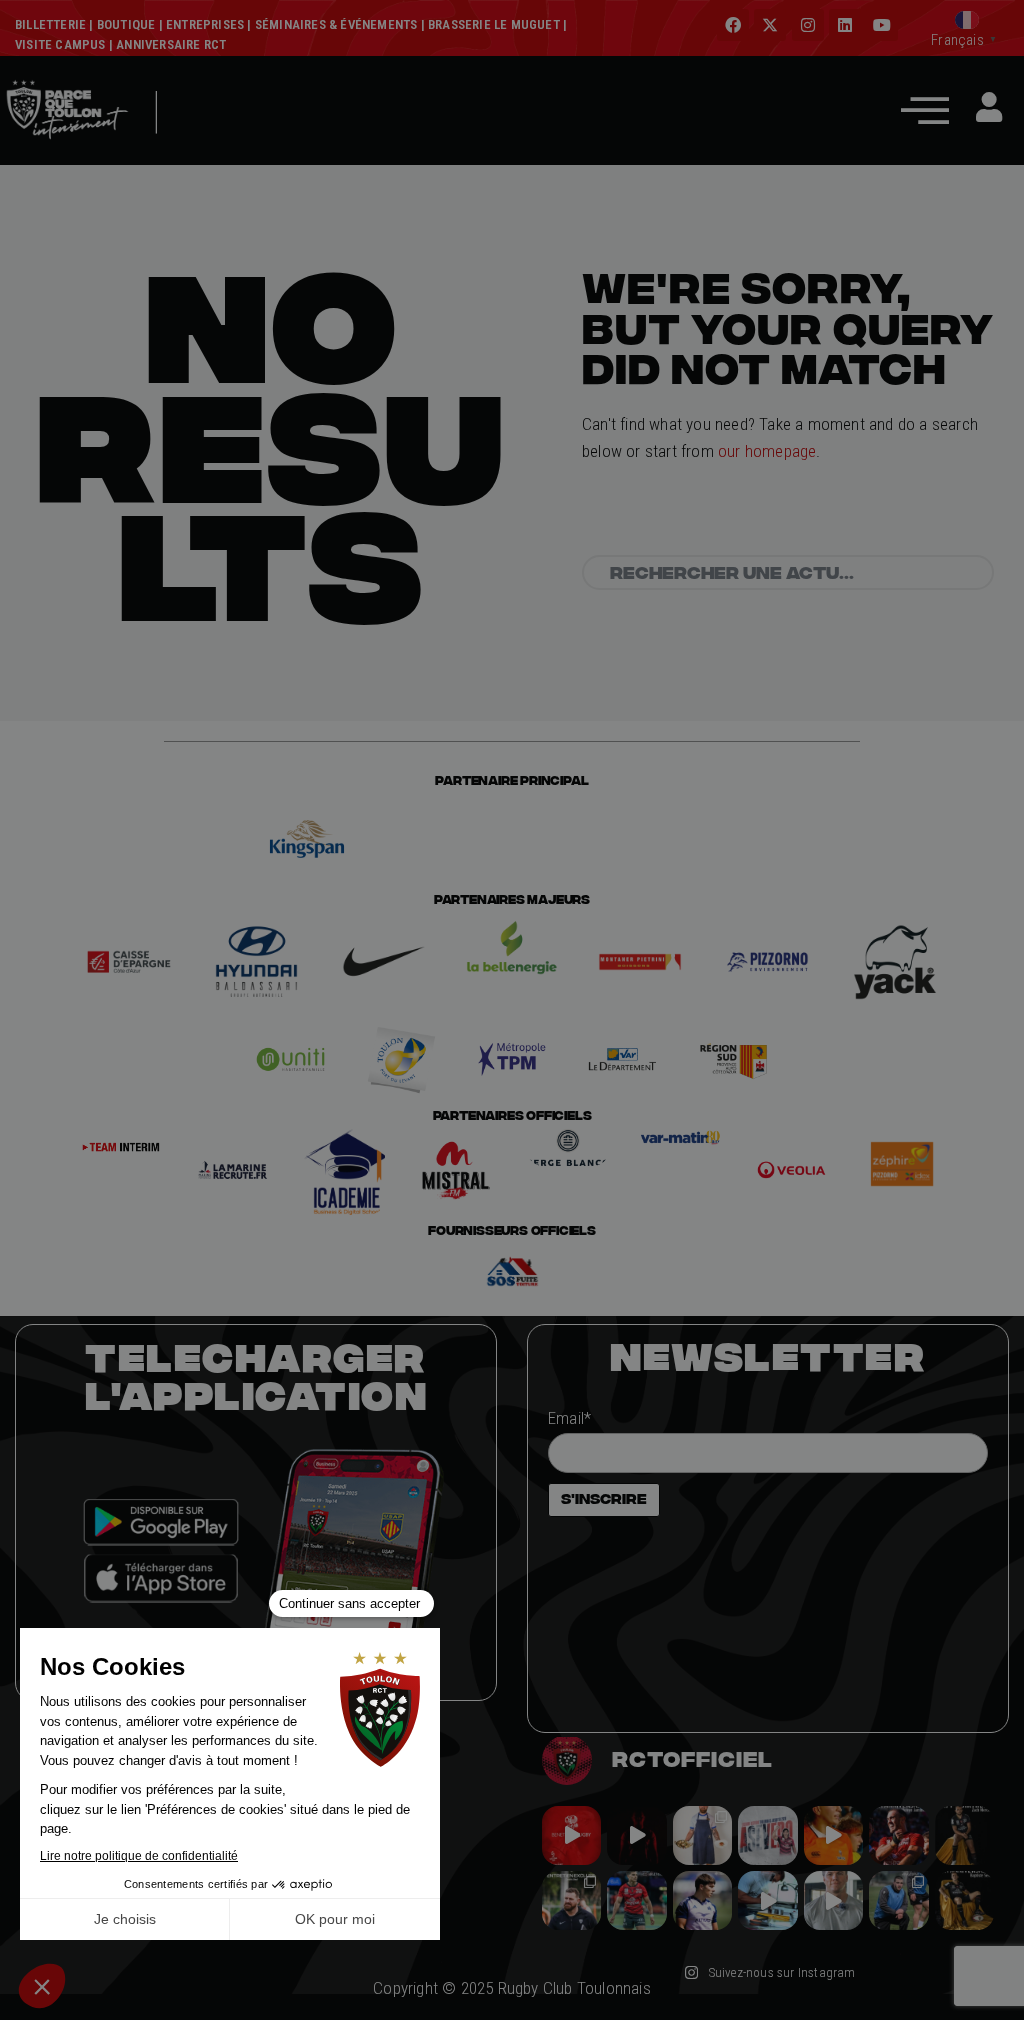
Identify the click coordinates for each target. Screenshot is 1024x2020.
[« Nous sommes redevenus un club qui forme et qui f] (571, 1900)
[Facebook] (733, 25)
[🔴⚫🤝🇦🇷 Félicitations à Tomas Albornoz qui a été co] (636, 1900)
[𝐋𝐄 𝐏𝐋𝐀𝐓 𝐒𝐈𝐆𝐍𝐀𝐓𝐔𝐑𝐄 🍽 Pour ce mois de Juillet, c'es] (702, 1835)
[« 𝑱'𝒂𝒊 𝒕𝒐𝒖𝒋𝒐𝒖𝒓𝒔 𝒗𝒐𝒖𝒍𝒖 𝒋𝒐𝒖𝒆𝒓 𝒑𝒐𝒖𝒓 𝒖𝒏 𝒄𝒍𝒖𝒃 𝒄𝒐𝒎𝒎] (833, 1900)
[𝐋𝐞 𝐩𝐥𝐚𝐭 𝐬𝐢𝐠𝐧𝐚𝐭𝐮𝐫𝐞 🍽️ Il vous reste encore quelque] (767, 1900)
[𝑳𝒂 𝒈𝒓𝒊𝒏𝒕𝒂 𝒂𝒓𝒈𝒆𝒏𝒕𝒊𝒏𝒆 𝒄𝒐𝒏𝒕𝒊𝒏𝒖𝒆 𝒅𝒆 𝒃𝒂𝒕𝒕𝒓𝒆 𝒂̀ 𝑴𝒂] (833, 1835)
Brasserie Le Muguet (494, 24)
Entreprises (205, 24)
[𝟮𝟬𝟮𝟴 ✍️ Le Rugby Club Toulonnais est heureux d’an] (767, 1835)
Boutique (126, 24)
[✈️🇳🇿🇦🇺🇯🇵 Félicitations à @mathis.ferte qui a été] (702, 1900)
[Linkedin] (845, 25)
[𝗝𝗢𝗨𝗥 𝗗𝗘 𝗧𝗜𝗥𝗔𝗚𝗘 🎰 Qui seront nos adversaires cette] (571, 1835)
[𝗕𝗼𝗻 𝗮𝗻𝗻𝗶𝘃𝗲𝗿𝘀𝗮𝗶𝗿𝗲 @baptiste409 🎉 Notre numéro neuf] (964, 1900)
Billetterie (50, 24)
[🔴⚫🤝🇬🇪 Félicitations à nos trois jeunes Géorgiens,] (898, 1900)
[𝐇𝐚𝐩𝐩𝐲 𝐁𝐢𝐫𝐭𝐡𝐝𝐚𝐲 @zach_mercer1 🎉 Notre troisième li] (964, 1835)
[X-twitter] (770, 25)
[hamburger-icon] (201, 142)
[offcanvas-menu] (925, 109)
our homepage (767, 451)
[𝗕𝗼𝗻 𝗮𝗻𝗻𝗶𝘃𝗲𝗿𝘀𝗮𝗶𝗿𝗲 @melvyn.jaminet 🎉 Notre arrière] (898, 1835)
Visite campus (60, 44)
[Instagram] (808, 25)
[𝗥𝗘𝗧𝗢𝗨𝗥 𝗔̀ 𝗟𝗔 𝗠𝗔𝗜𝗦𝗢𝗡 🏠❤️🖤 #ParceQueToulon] (636, 1835)
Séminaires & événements (336, 24)
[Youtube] (882, 25)
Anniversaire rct (171, 44)
